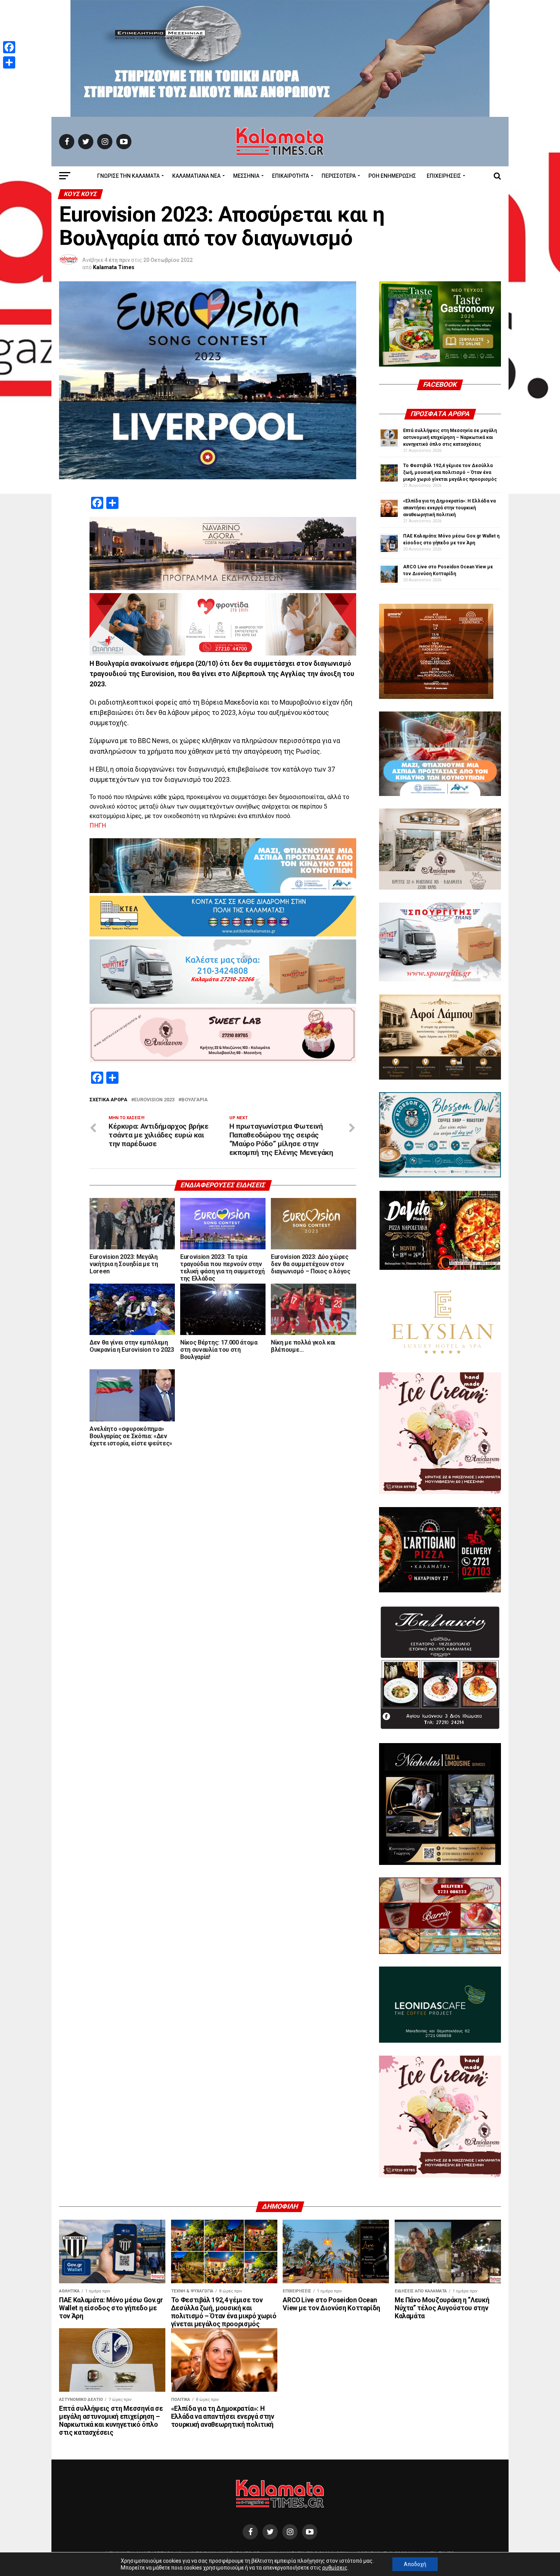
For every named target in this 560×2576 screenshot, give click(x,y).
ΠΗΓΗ (98, 825)
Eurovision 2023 (154, 1100)
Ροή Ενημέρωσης (392, 176)
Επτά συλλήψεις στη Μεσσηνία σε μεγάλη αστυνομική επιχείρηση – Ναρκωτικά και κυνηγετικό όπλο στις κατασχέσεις (450, 437)
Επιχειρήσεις (444, 176)
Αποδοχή (415, 2564)
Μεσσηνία (246, 176)
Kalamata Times (114, 267)
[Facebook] (9, 47)
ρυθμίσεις (335, 2568)
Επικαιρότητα (290, 176)
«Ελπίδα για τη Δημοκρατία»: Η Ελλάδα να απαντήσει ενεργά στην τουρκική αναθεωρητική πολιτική (449, 508)
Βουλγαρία (194, 1100)
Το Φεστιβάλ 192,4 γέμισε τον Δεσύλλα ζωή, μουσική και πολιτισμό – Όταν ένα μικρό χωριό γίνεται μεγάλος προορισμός (450, 472)
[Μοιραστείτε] (9, 62)
